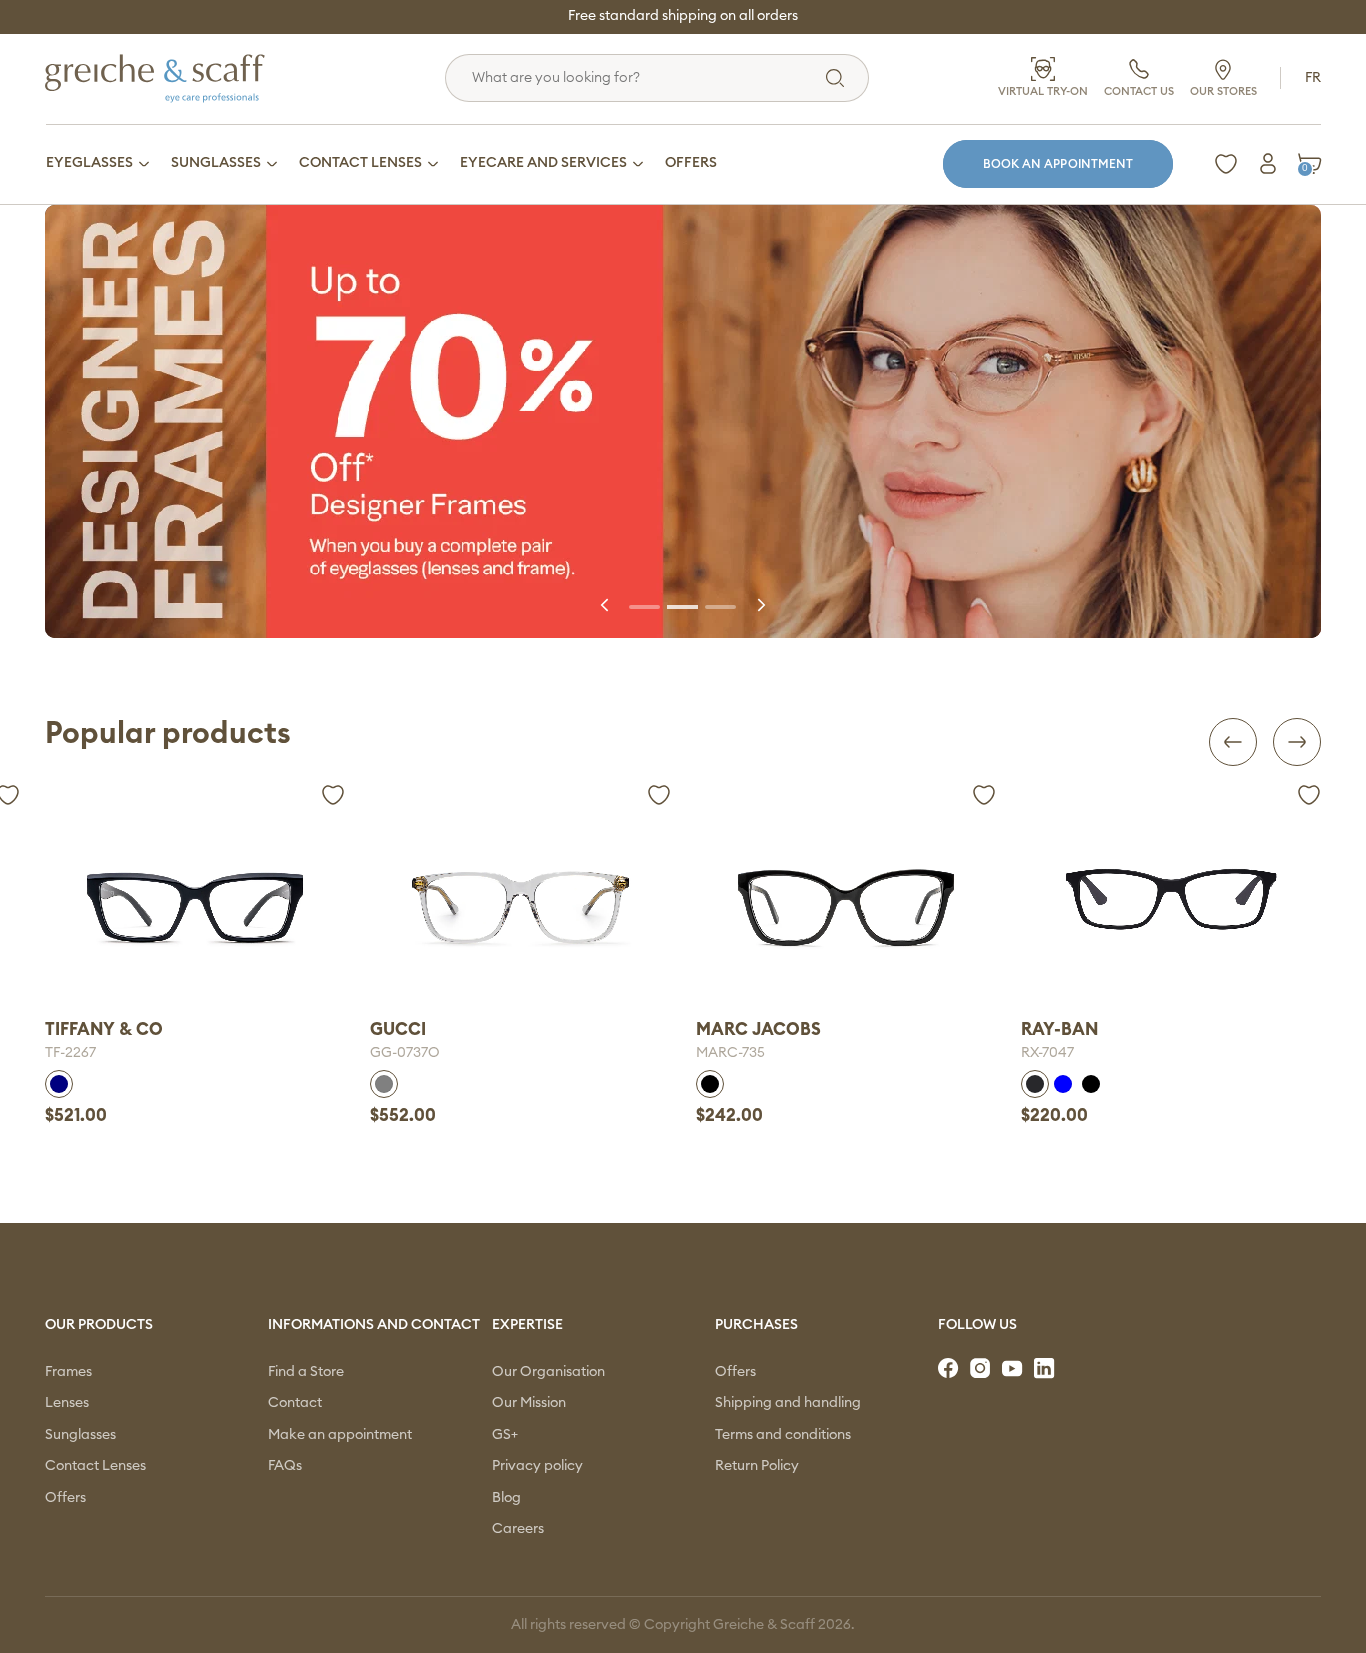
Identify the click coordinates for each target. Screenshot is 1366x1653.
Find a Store (306, 1372)
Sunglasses (80, 1435)
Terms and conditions (783, 1435)
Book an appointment (1058, 164)
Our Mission (529, 1403)
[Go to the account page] (1268, 164)
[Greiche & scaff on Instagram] (982, 1369)
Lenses (67, 1403)
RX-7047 (722, 1053)
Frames (68, 1372)
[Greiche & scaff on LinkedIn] (1046, 1369)
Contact (295, 1403)
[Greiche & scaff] (180, 78)
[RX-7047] (846, 899)
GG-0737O (80, 1053)
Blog (506, 1498)
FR (1313, 78)
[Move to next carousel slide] (760, 605)
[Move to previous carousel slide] (606, 605)
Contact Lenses (95, 1466)
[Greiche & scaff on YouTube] (1014, 1369)
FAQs (285, 1466)
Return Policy (757, 1466)
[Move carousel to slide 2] (683, 605)
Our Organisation (548, 1372)
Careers (518, 1529)
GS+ (505, 1435)
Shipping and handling (788, 1403)
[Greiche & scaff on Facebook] (950, 1369)
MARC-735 (404, 1053)
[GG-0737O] (195, 907)
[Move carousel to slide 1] (645, 605)
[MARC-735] (520, 907)
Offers (65, 1498)
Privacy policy (537, 1466)
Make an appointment (340, 1435)
